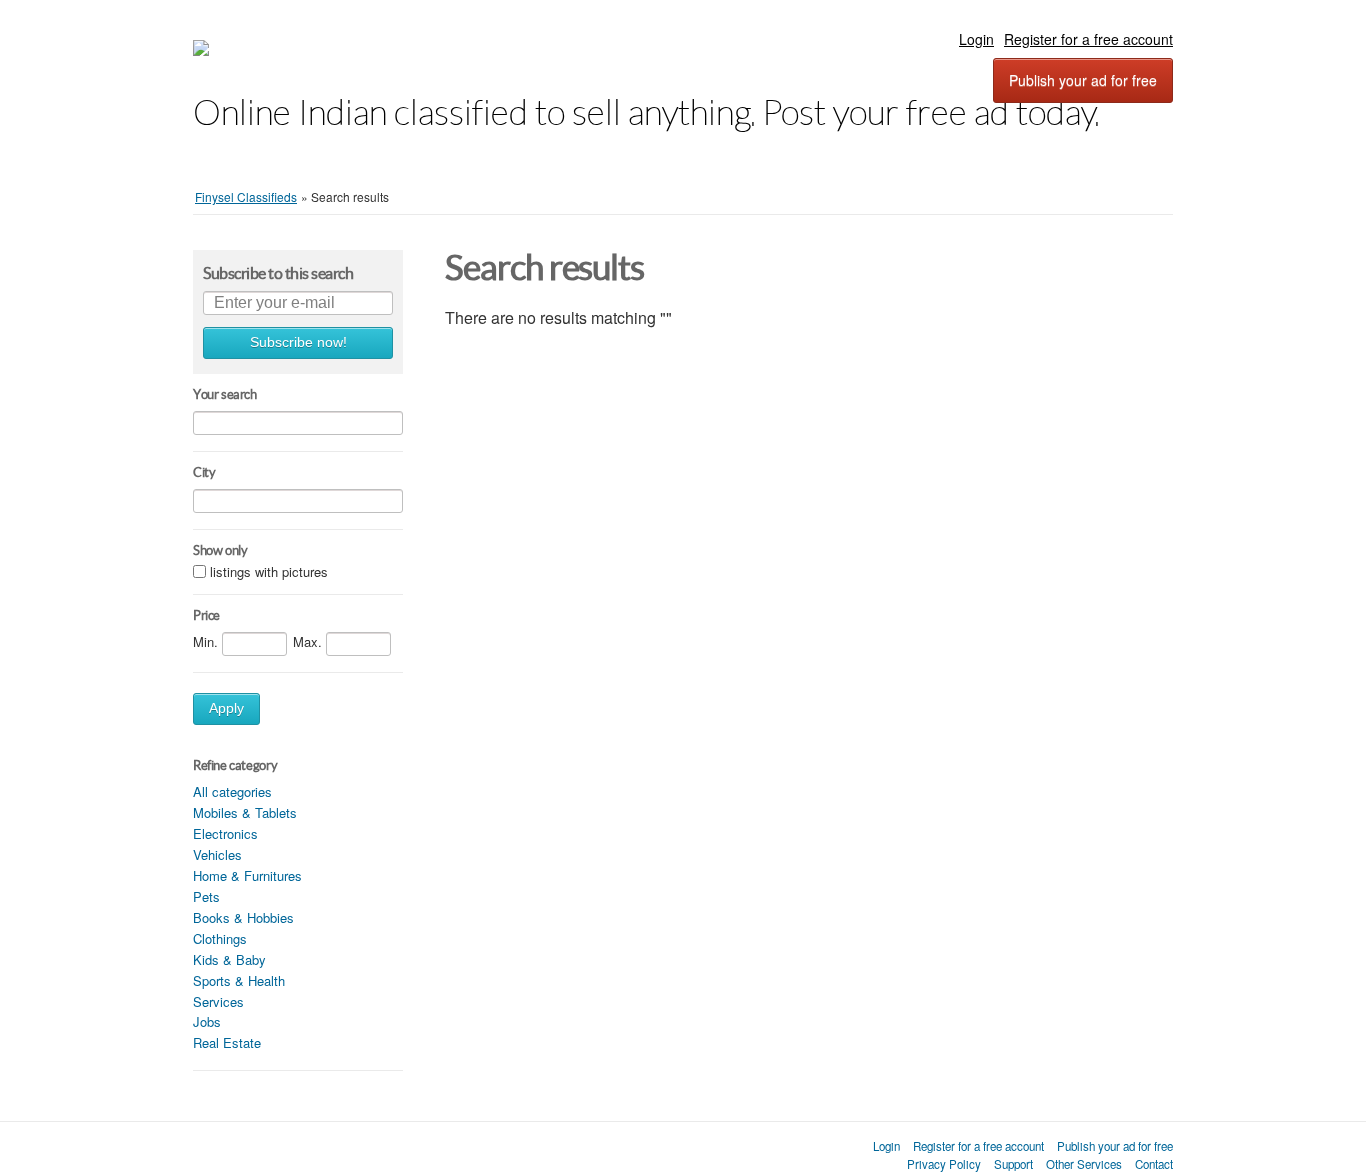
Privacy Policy (944, 1164)
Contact (1154, 1164)
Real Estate (227, 1042)
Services (218, 1001)
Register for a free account (1088, 39)
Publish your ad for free (1083, 80)
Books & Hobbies (243, 917)
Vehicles (217, 854)
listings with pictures (269, 571)
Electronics (225, 833)
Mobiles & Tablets (245, 812)
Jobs (207, 1021)
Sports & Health (239, 980)
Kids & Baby (229, 959)
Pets (206, 896)
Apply (226, 708)
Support (1013, 1164)
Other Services (1084, 1164)
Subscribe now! (298, 342)
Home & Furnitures (247, 875)
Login (976, 39)
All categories (232, 791)
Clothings (220, 938)
